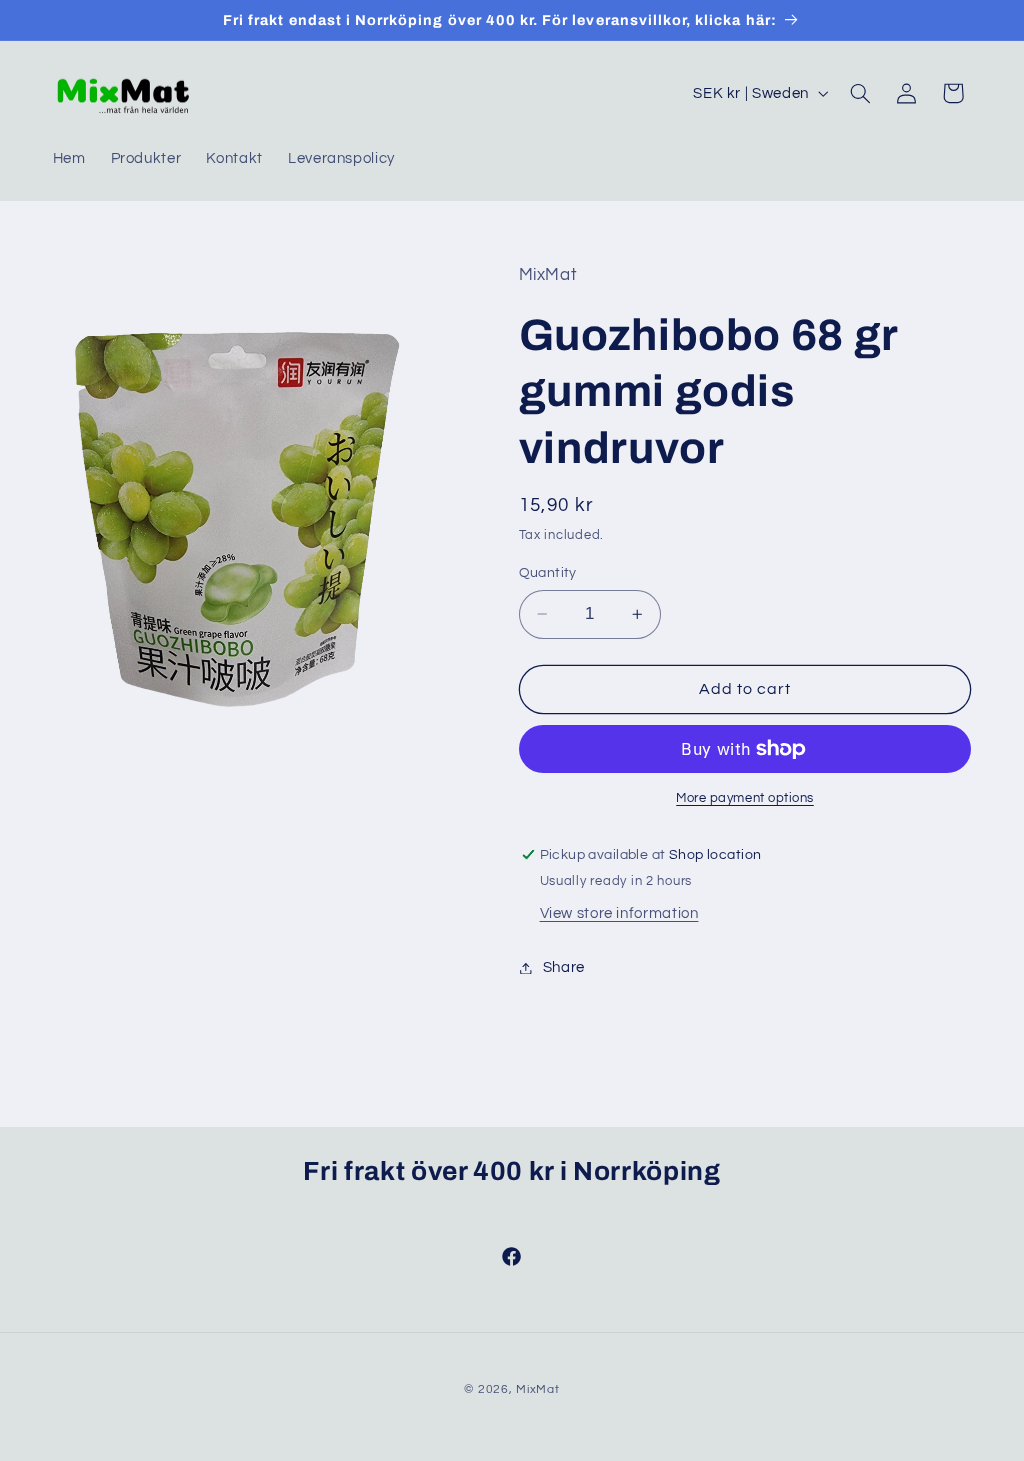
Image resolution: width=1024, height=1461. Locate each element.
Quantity (548, 573)
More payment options (745, 798)
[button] (860, 93)
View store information (619, 913)
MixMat (537, 1389)
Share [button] (564, 967)
